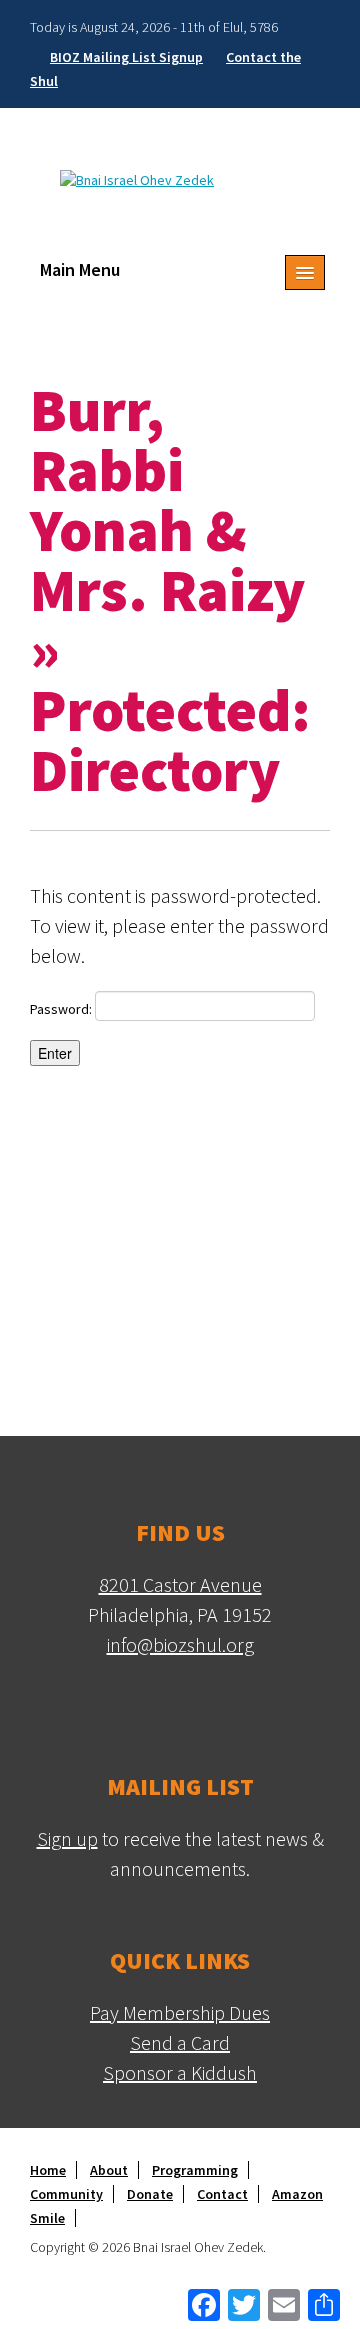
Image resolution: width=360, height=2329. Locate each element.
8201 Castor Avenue (180, 1584)
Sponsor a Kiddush (180, 2072)
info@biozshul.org (180, 1644)
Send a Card (180, 2042)
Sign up (67, 1838)
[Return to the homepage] (137, 178)
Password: (62, 1009)
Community (66, 2194)
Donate (150, 2194)
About (109, 2170)
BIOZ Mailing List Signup (126, 57)
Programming (195, 2170)
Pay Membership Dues (180, 2012)
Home (48, 2170)
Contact (222, 2194)
